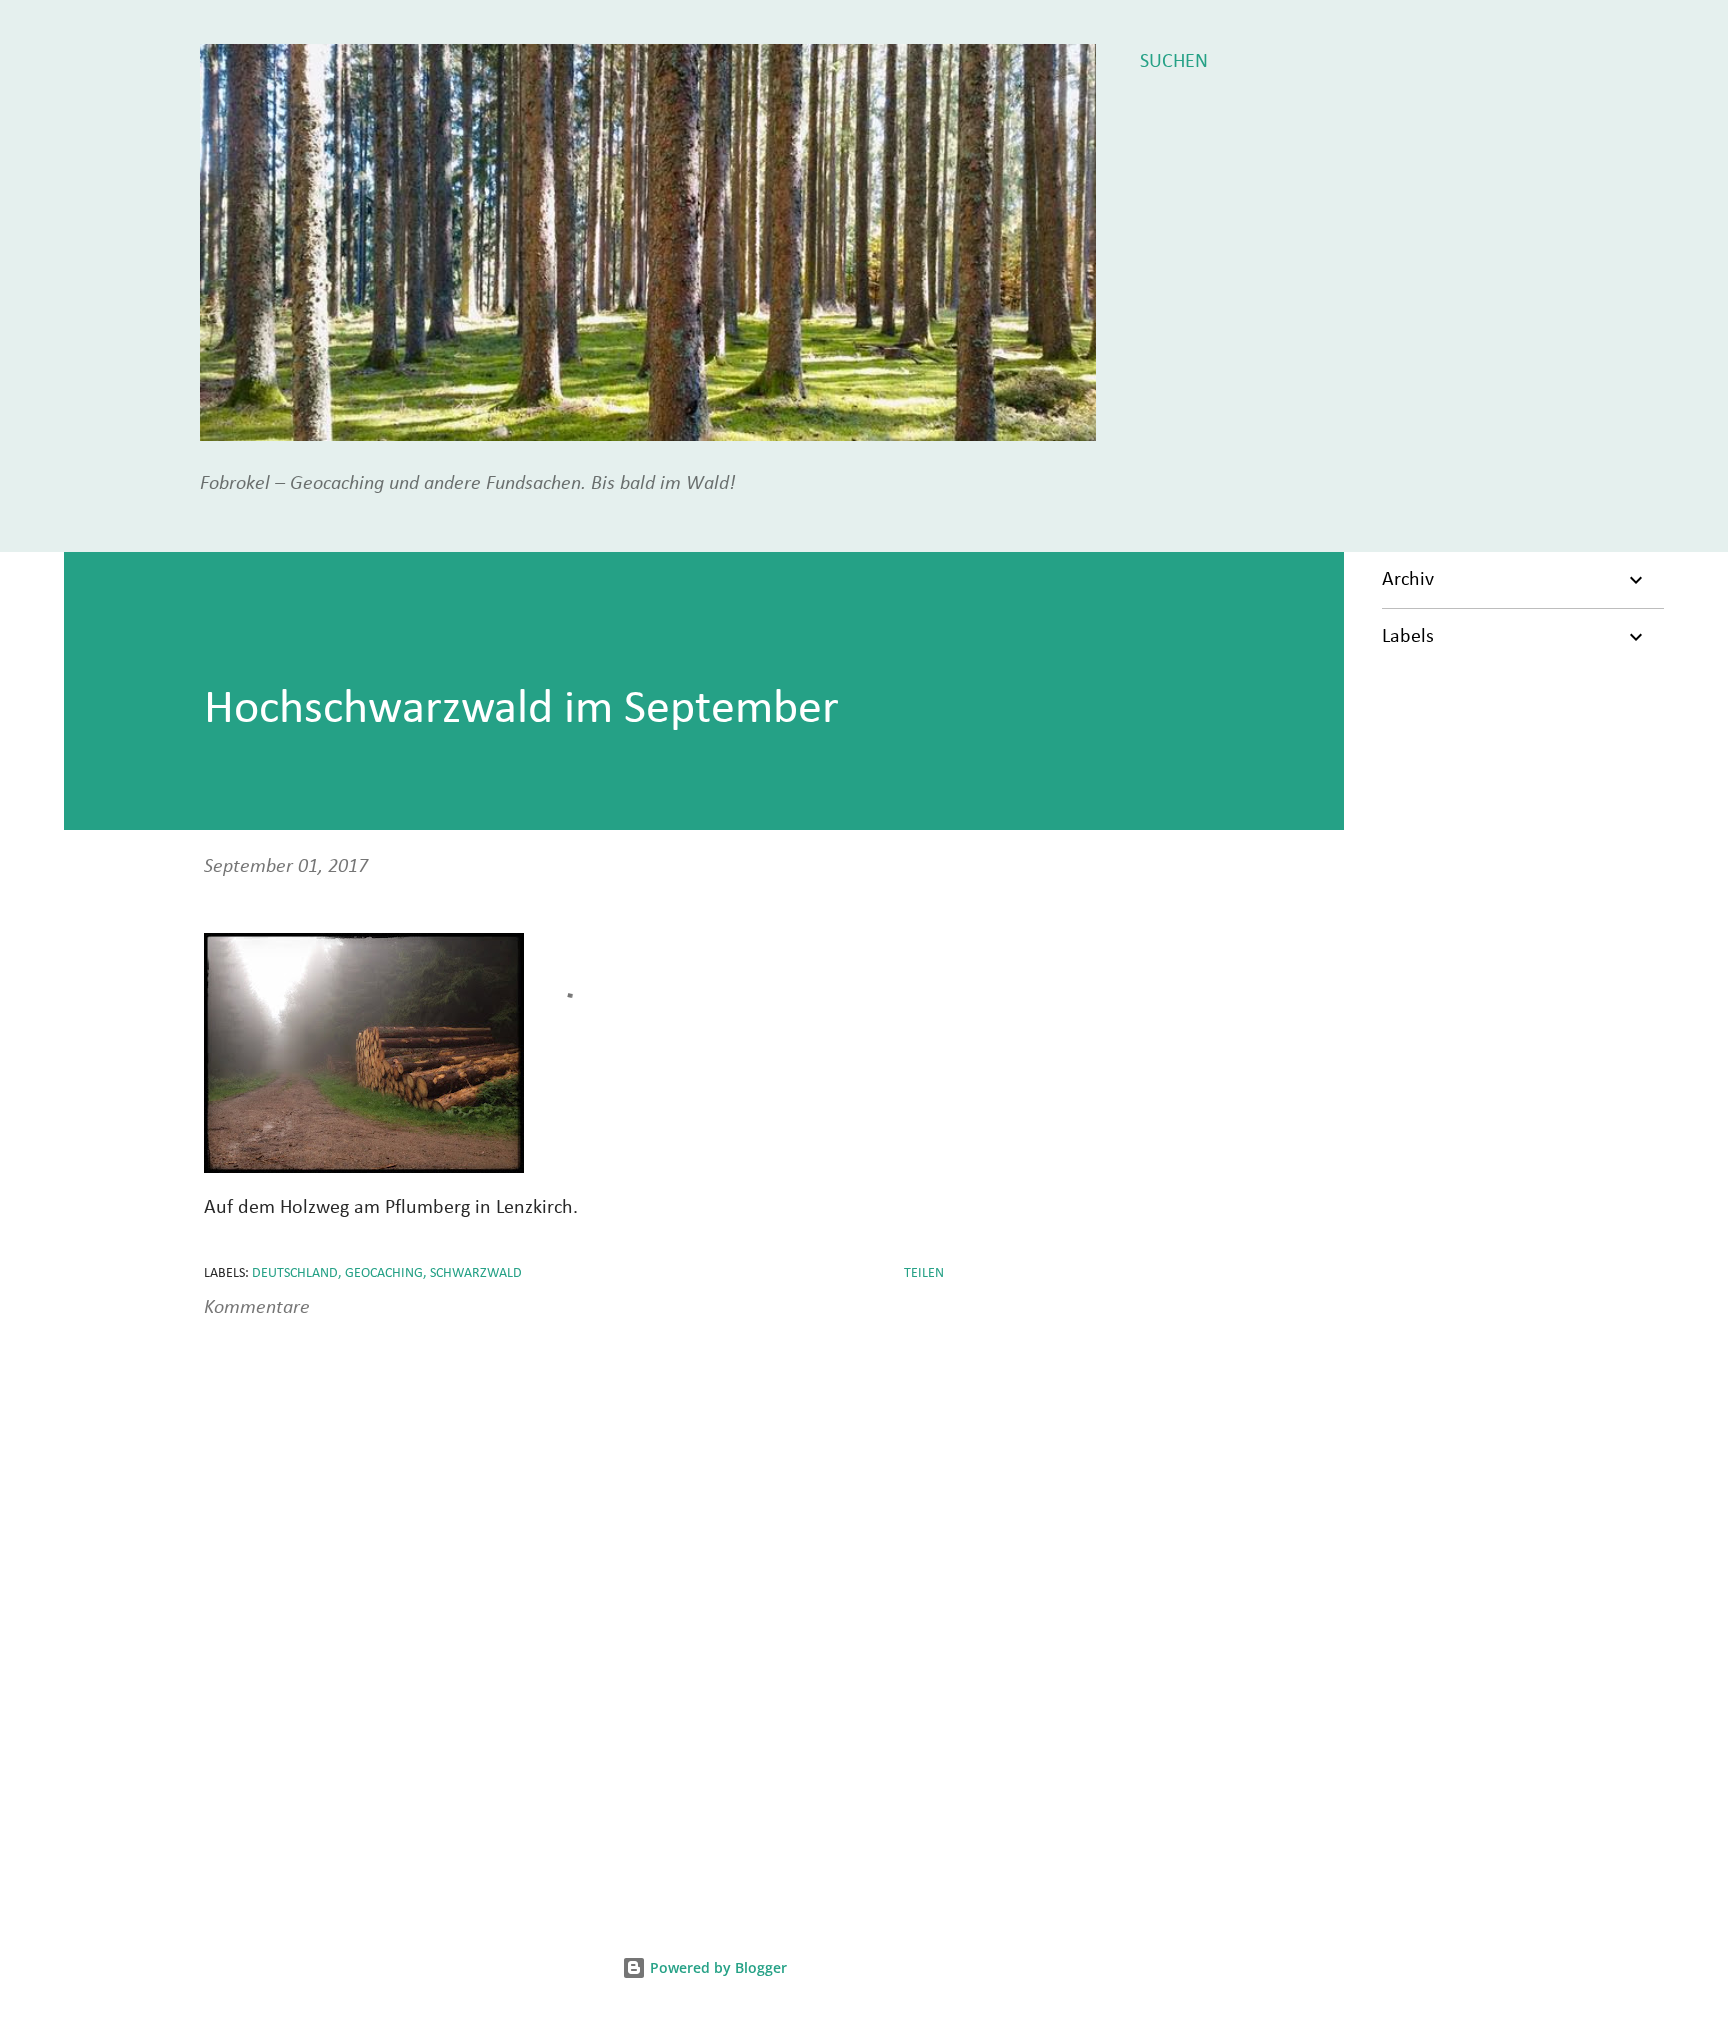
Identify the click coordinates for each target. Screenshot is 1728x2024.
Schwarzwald (476, 1273)
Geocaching (384, 1273)
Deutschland (295, 1273)
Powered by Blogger (716, 1967)
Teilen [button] (924, 1273)
